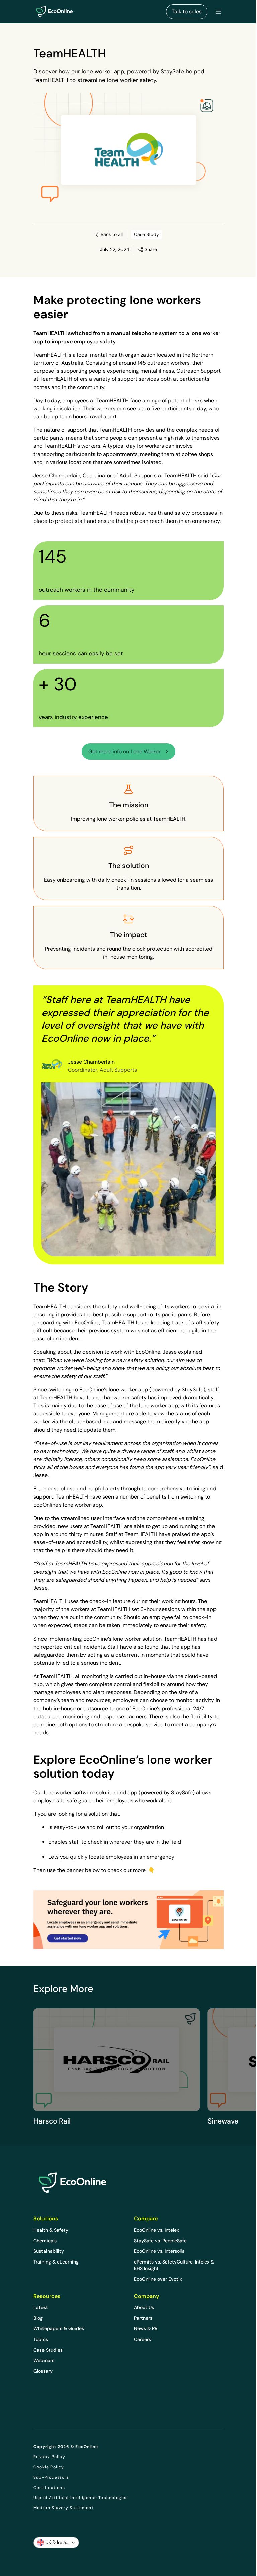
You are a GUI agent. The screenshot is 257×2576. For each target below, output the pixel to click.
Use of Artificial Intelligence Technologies (81, 2498)
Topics (41, 2339)
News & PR (146, 2328)
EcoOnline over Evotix (158, 2279)
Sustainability (49, 2251)
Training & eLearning (56, 2262)
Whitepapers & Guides (59, 2328)
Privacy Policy (49, 2457)
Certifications (49, 2488)
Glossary (43, 2371)
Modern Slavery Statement (64, 2508)
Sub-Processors (51, 2477)
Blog (38, 2318)
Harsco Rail (52, 2121)
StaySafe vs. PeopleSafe (160, 2241)
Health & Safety (51, 2230)
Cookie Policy (49, 2467)
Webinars (44, 2360)
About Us (144, 2307)
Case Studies (48, 2350)
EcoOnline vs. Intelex (156, 2230)
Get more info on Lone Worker (124, 751)
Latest (41, 2307)
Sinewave (223, 2121)
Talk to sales (187, 12)
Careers (142, 2339)
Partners (143, 2318)
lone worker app (128, 1389)
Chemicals (45, 2241)
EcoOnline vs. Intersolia (159, 2251)
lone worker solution (137, 1639)
